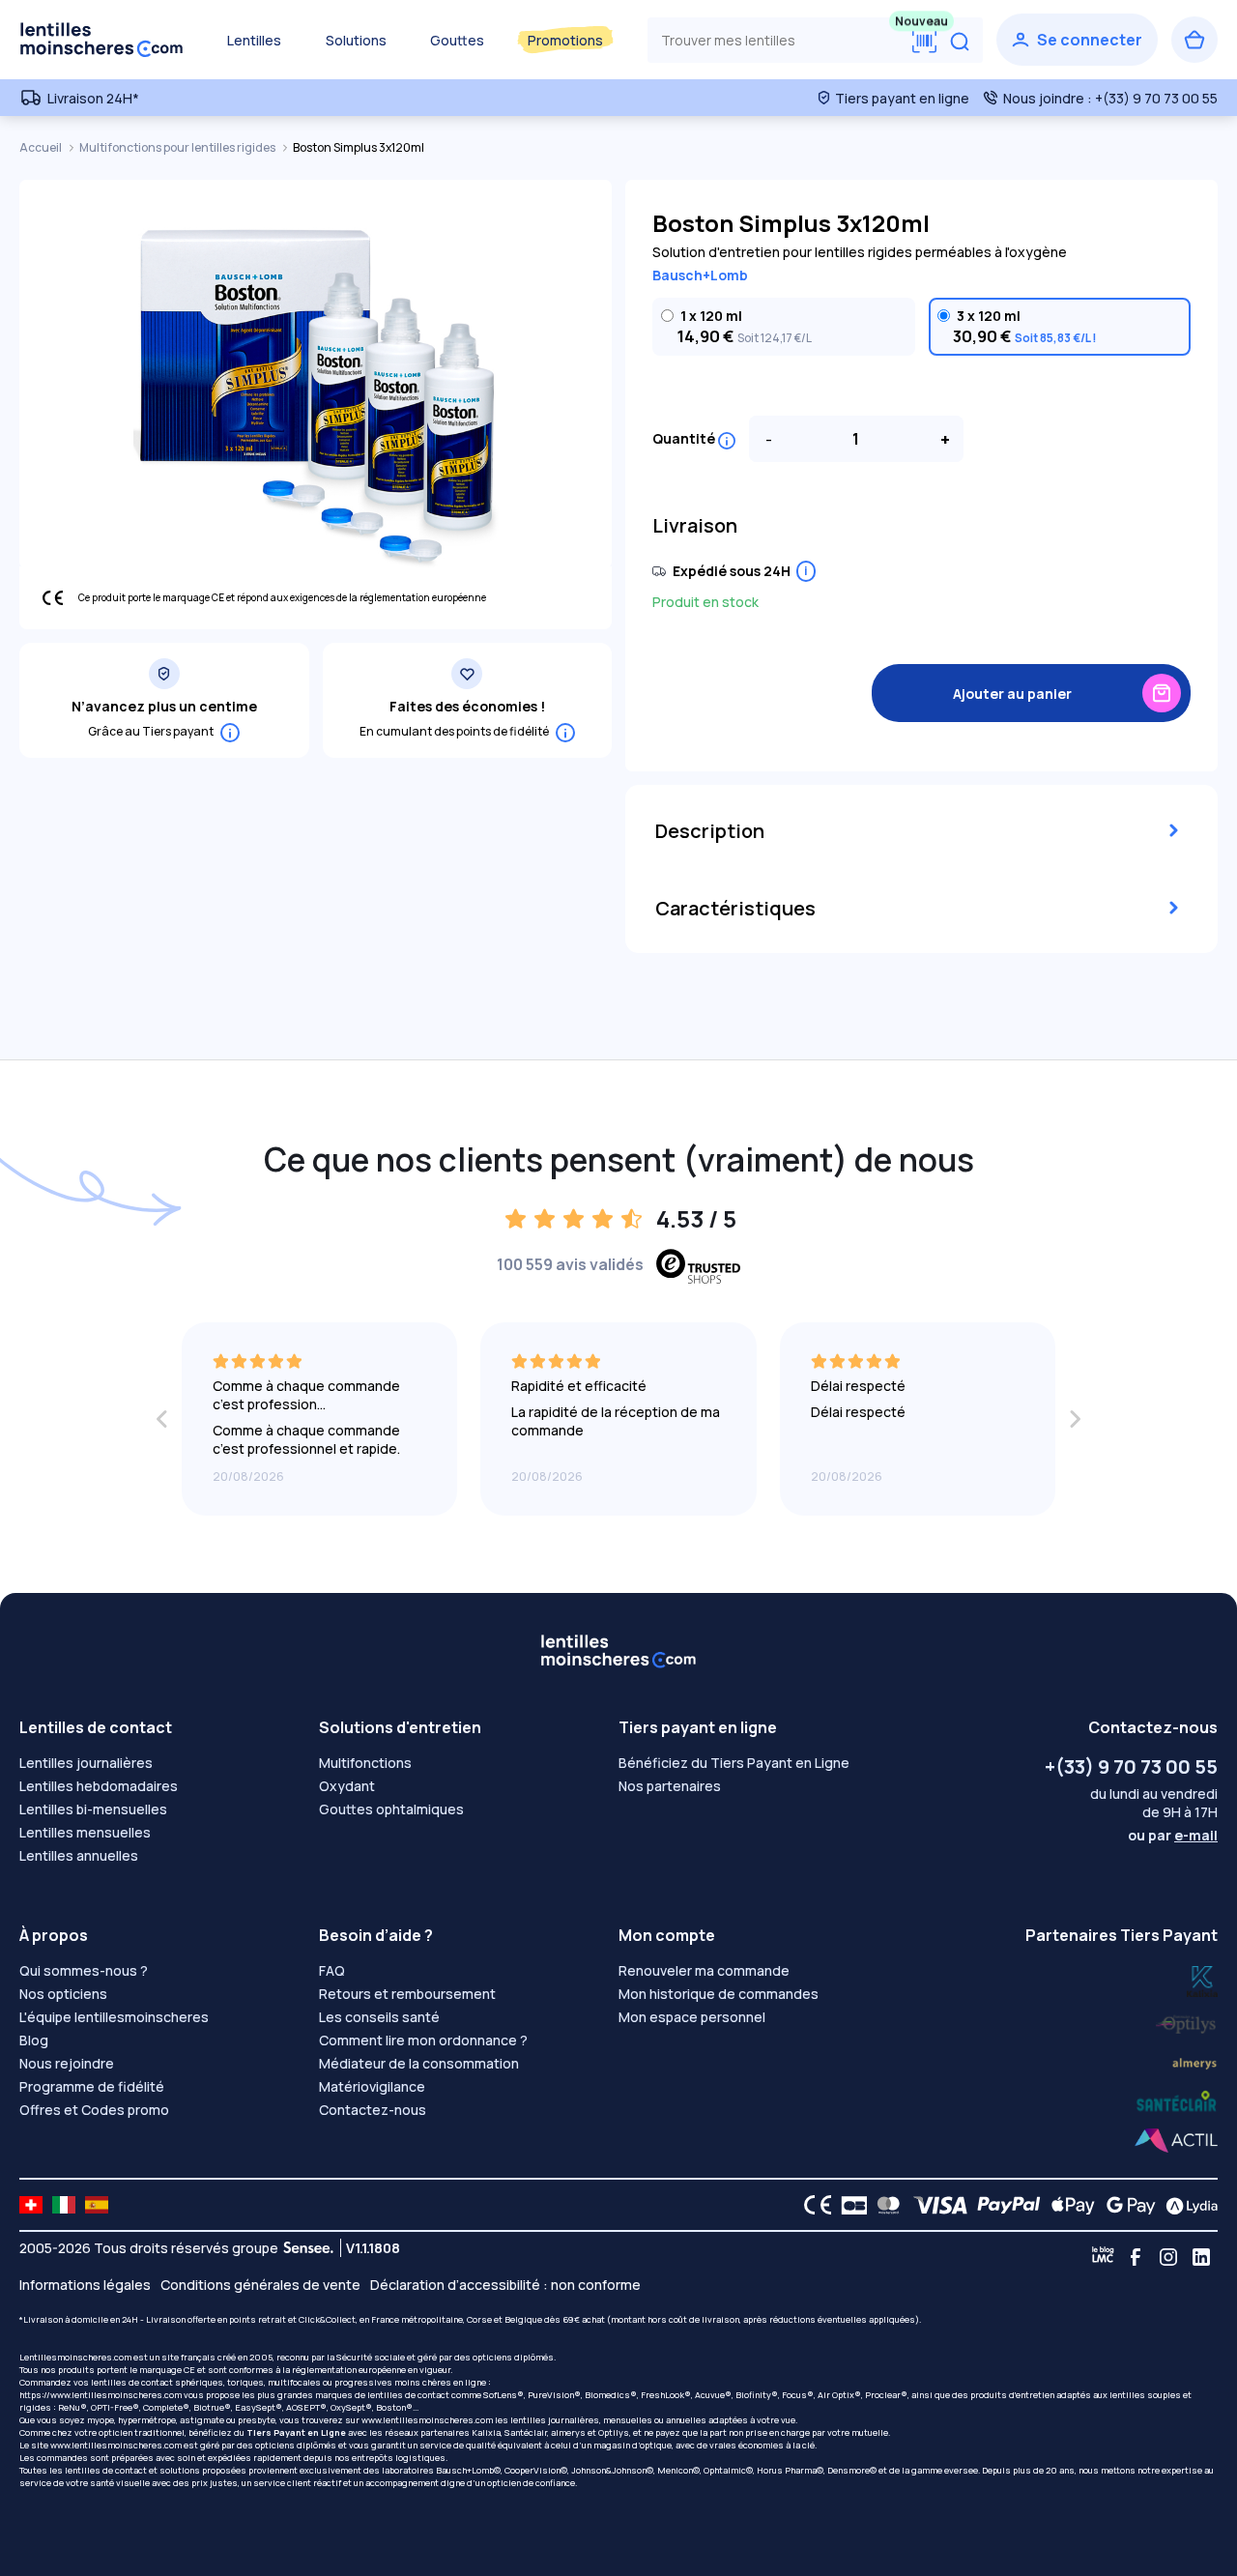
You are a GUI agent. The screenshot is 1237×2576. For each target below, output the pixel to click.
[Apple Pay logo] (1068, 2205)
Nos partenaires (670, 1786)
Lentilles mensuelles (85, 1832)
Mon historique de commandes (719, 1994)
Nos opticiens (63, 1994)
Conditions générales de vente (260, 2285)
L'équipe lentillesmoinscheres (114, 2017)
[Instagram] (1168, 2257)
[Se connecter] (1077, 40)
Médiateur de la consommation (419, 2063)
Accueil (42, 147)
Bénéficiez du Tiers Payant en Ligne (734, 1763)
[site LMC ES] (97, 2205)
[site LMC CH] (31, 2205)
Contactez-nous (373, 2110)
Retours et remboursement (407, 1994)
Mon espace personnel (692, 2017)
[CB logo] (849, 2205)
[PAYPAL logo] (1004, 2205)
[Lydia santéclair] (1194, 2061)
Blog (34, 2040)
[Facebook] (1136, 2257)
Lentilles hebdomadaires (99, 1786)
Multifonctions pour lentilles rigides (178, 147)
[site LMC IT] (64, 2205)
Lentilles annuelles (79, 1855)
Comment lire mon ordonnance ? (423, 2040)
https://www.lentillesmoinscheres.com (101, 2395)
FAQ (332, 1970)
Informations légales (85, 2285)
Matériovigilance (372, 2086)
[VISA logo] (935, 2205)
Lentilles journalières (86, 1763)
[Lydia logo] (1187, 2205)
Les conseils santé (379, 2017)
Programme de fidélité (92, 2086)
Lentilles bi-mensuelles (93, 1809)
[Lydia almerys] (1177, 2102)
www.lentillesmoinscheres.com (427, 2420)
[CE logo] (813, 2205)
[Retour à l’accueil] (101, 40)
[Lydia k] (1187, 2021)
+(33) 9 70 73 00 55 (1131, 1766)
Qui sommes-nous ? (84, 1970)
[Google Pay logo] (1126, 2205)
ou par (1173, 1835)
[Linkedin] (1201, 2257)
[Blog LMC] (1103, 2257)
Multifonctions (365, 1763)
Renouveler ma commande (704, 1970)
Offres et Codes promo (94, 2110)
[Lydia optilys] (1202, 1980)
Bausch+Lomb (700, 275)
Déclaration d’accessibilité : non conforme (505, 2285)
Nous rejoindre (67, 2063)
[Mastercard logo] (885, 2205)
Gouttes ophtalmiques (391, 1809)
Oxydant (347, 1786)
